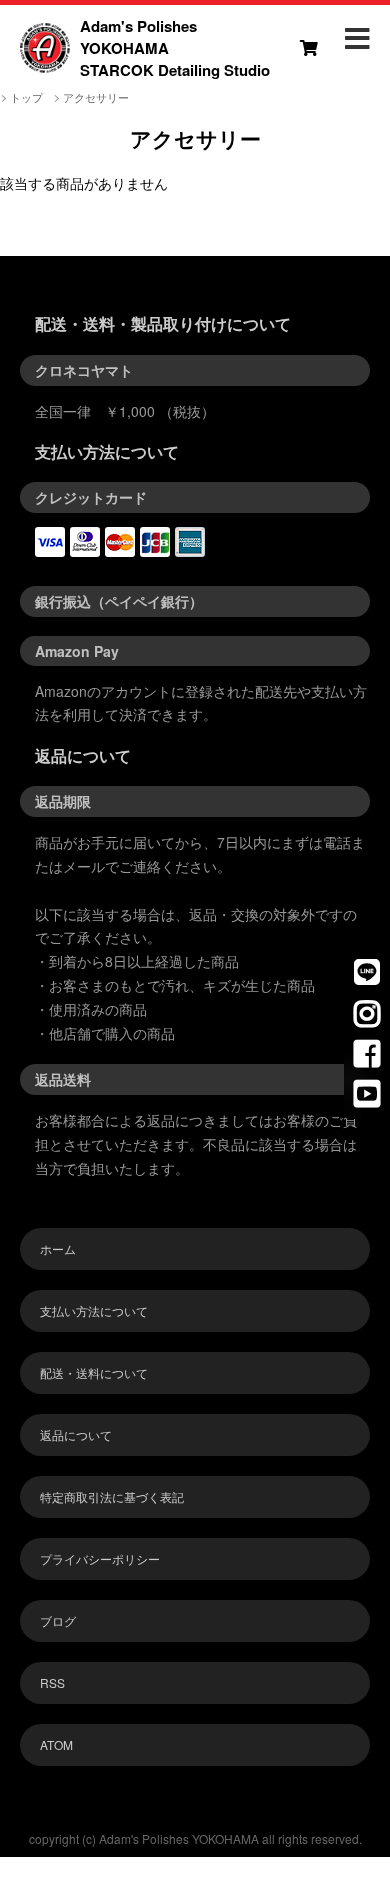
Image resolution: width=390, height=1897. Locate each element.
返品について (76, 1434)
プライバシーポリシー (100, 1558)
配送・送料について (94, 1372)
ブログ (58, 1620)
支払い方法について (94, 1310)
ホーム (58, 1248)
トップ (26, 97)
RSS (52, 1682)
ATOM (56, 1744)
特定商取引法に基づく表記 (112, 1496)
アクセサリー (96, 97)
